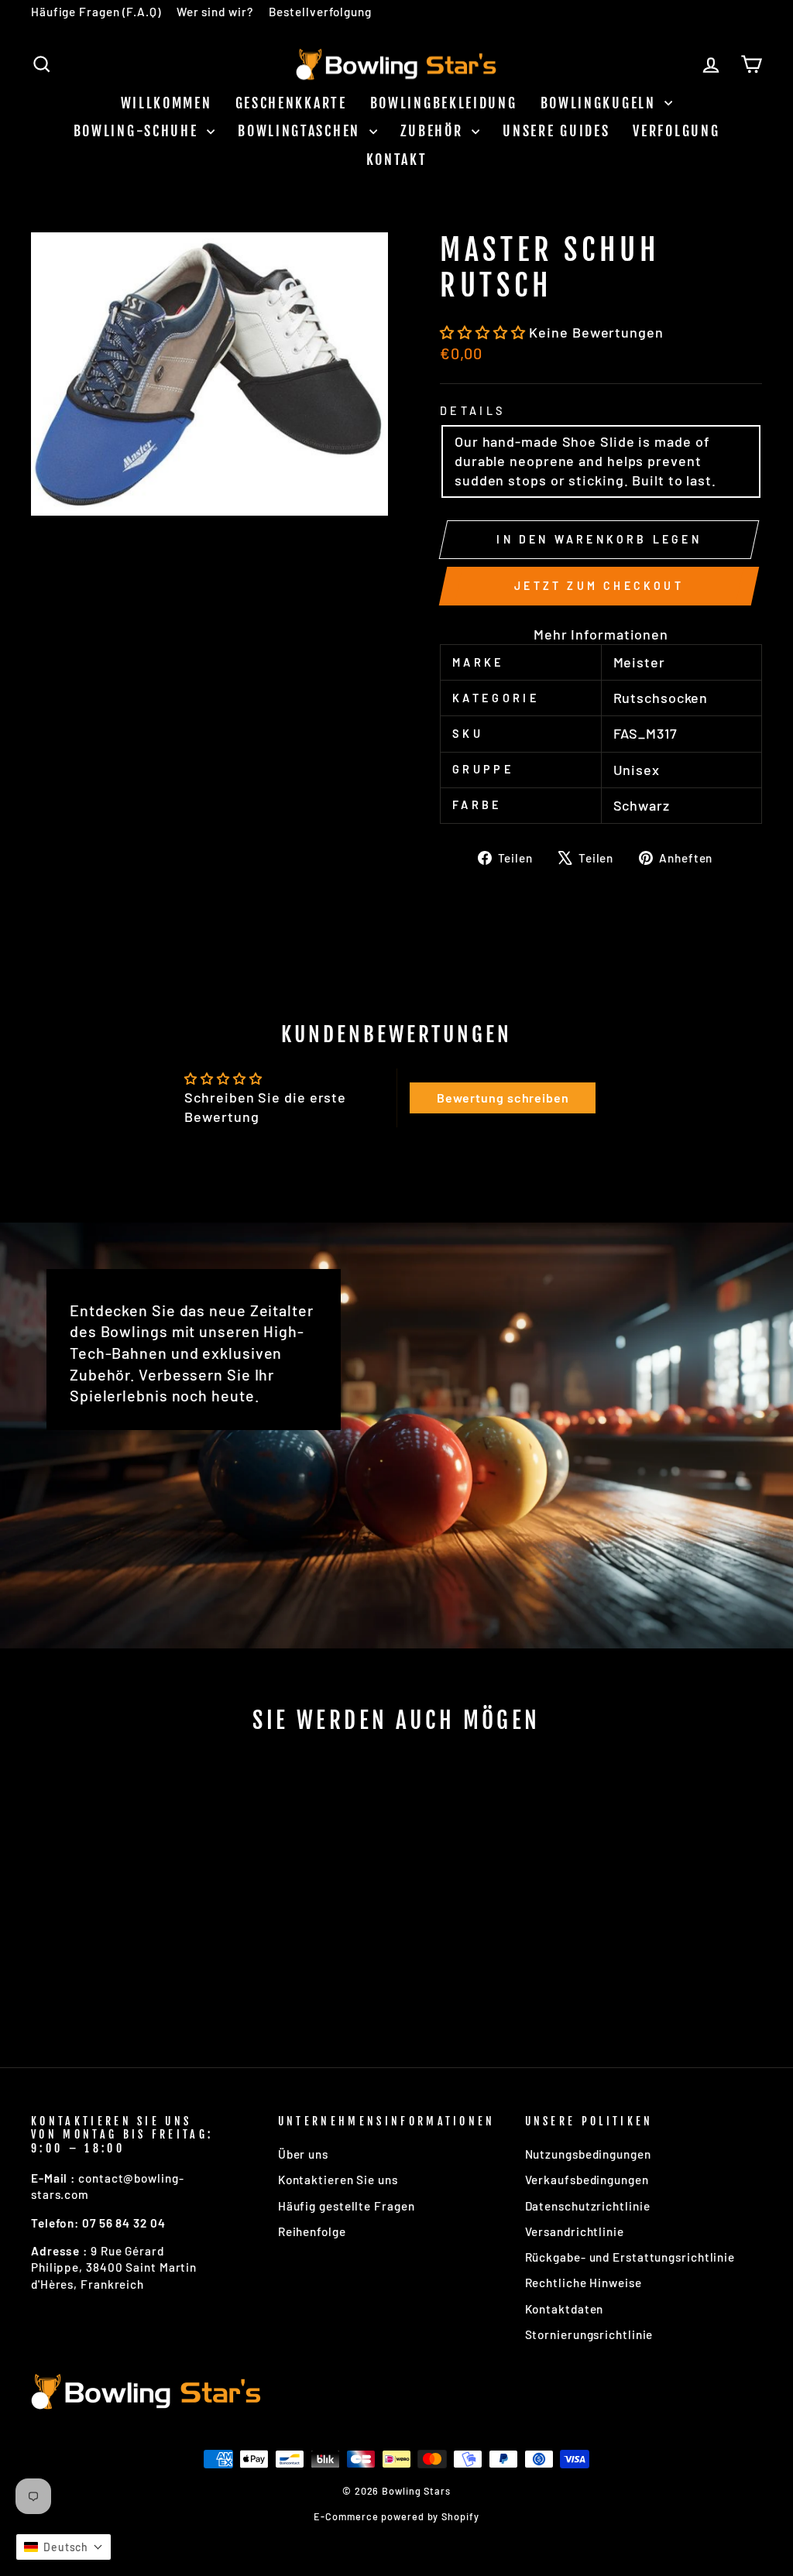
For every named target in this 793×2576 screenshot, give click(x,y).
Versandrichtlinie (575, 2231)
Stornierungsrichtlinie (589, 2334)
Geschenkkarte (291, 103)
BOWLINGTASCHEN (302, 131)
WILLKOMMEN (166, 103)
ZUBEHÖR (434, 131)
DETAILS (472, 411)
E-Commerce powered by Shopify (396, 2516)
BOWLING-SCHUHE (139, 131)
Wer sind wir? (215, 12)
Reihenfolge (312, 2231)
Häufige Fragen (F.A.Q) (96, 12)
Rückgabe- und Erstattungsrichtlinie (630, 2257)
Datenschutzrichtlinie (588, 2206)
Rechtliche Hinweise (584, 2283)
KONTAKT (397, 159)
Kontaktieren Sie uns (338, 2180)
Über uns (303, 2154)
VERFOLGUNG (676, 131)
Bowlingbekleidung (444, 103)
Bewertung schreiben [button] (503, 1098)
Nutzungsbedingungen (588, 2154)
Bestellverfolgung (320, 12)
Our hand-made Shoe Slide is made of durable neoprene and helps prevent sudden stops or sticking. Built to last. (585, 461)
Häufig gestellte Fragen (347, 2206)
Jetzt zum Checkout (599, 586)
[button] (484, 332)
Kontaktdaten (565, 2309)
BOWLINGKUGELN (601, 103)
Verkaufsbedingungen (587, 2180)
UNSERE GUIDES (556, 131)
